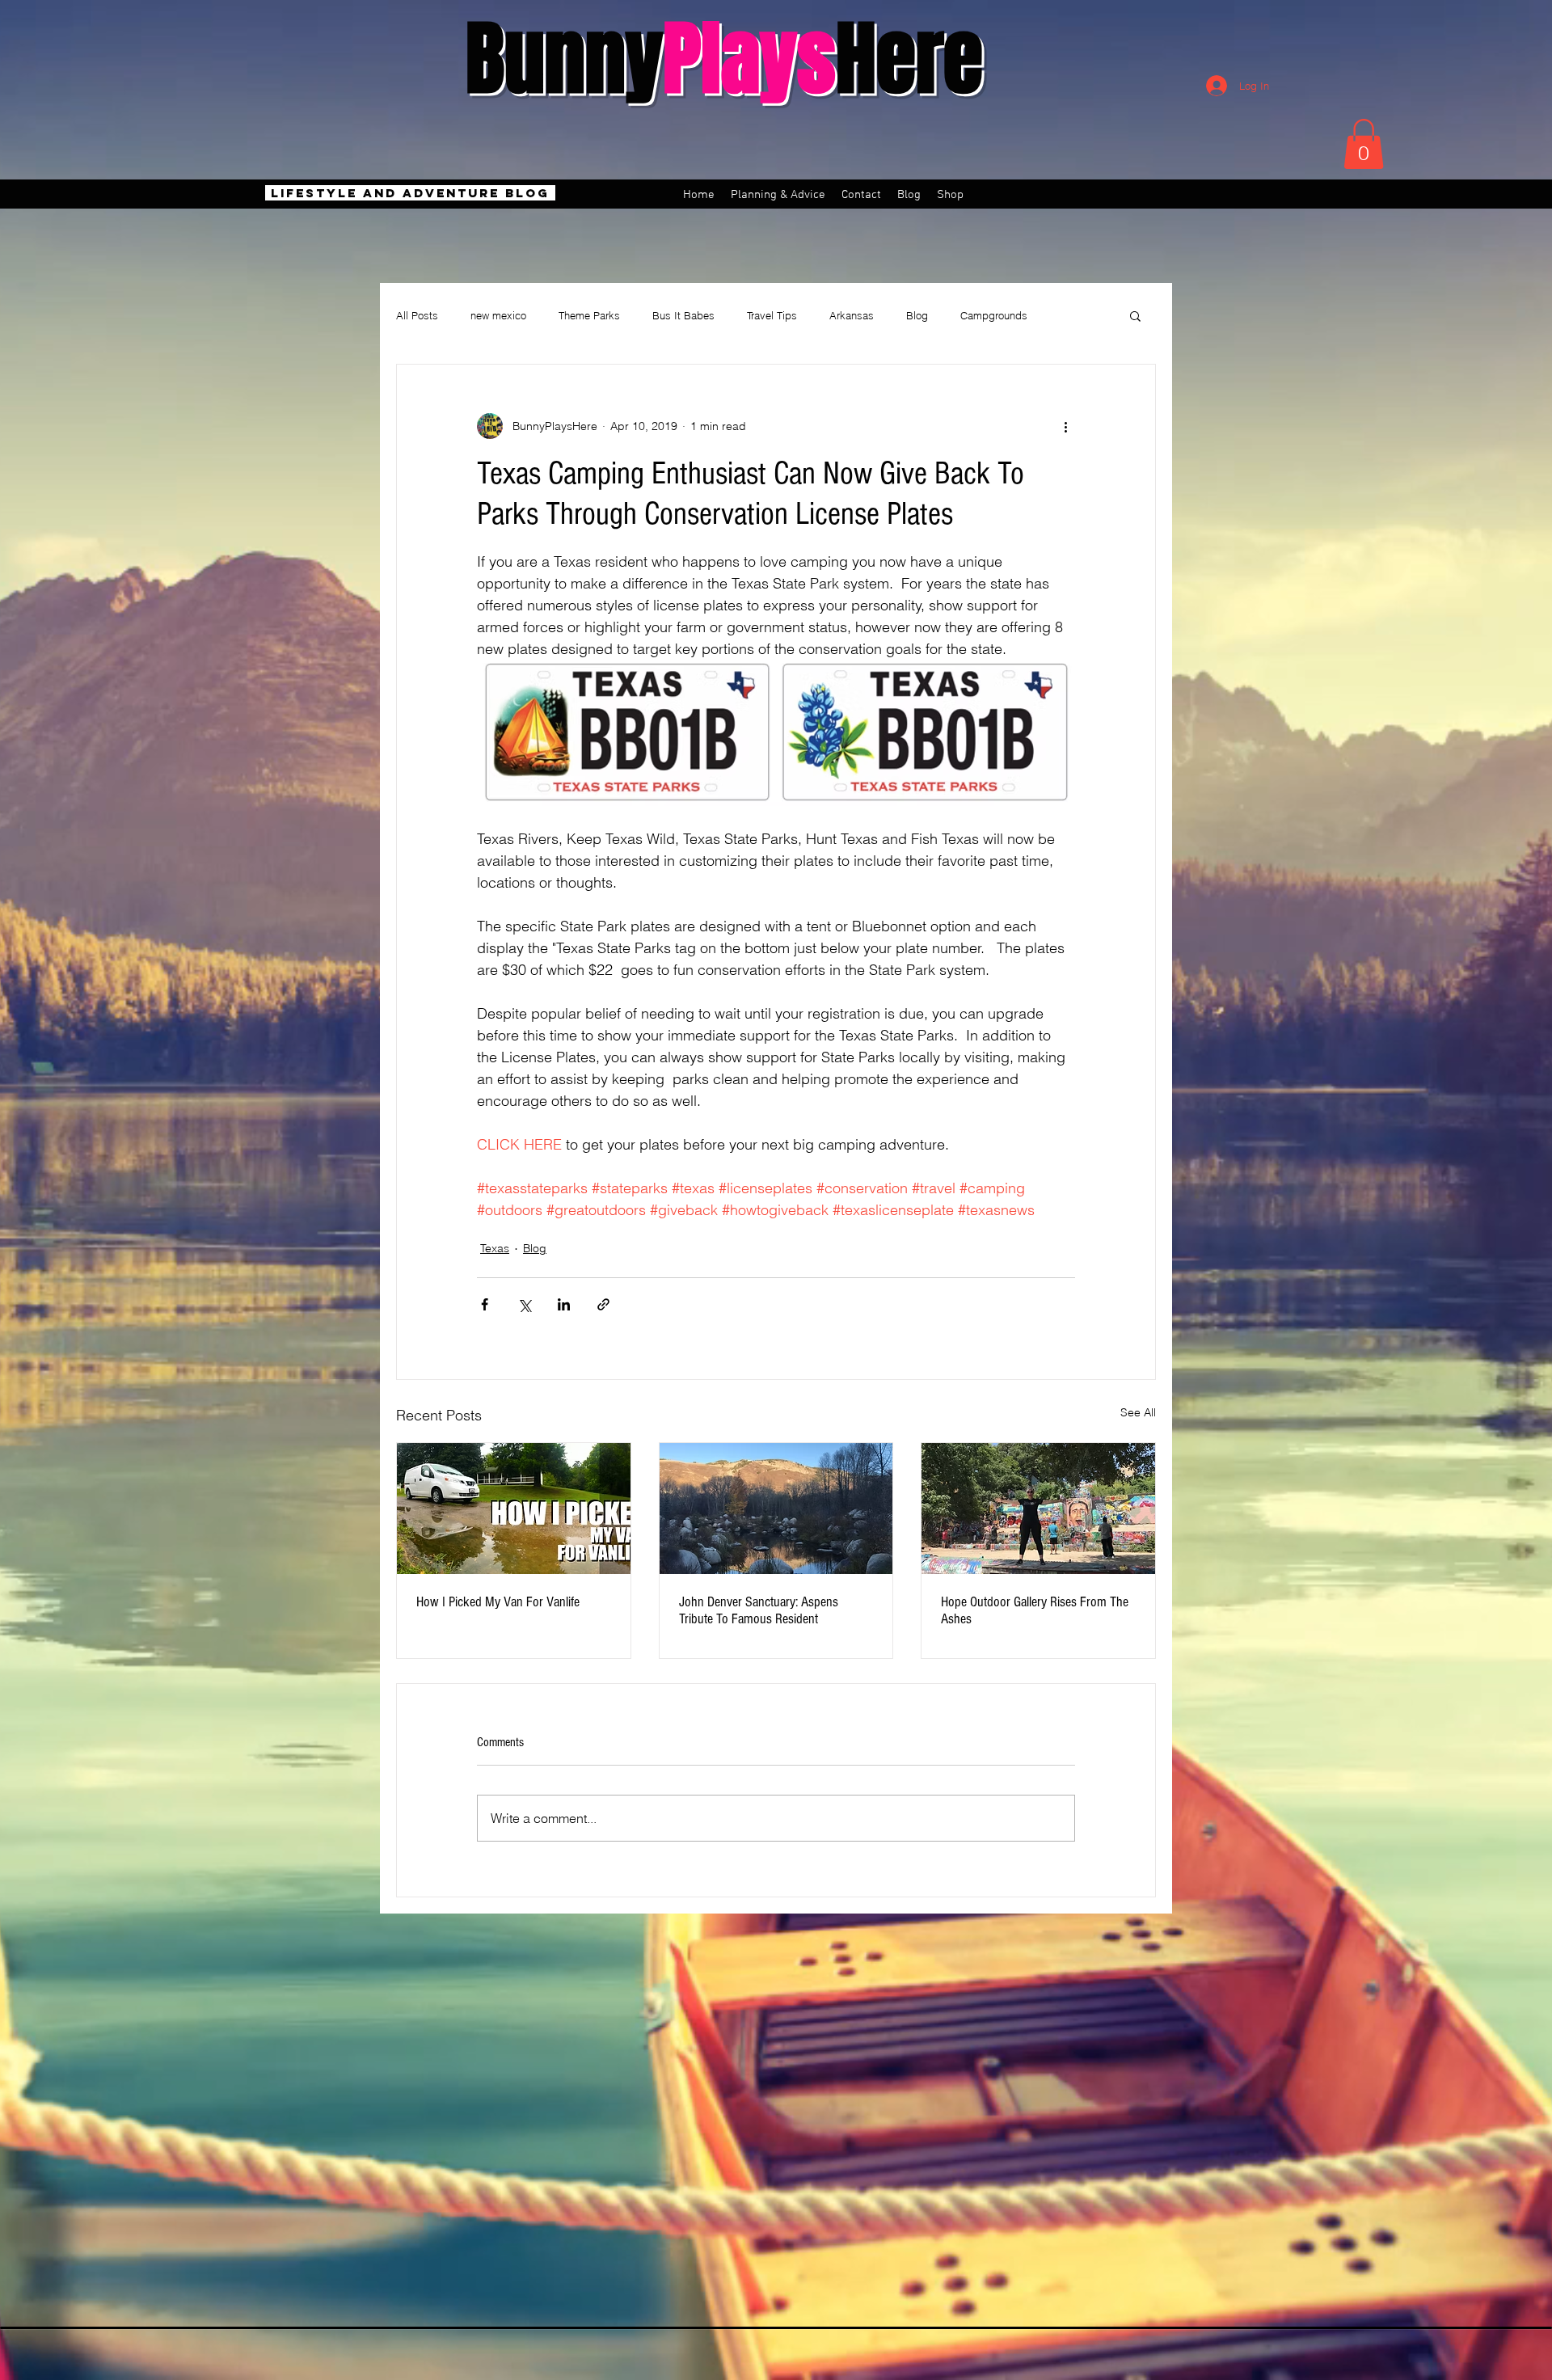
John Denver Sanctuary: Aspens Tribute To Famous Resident (759, 1610)
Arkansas (852, 315)
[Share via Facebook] (485, 1304)
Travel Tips (772, 315)
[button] (1364, 144)
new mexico (498, 315)
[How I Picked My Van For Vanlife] (514, 1509)
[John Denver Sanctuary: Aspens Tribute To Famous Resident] (776, 1509)
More (1071, 315)
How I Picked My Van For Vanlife (498, 1602)
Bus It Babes (683, 315)
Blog (917, 315)
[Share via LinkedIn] (564, 1304)
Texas (495, 1248)
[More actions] (1065, 426)
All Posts (417, 315)
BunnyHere (724, 59)
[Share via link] (603, 1304)
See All (1138, 1412)
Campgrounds (994, 315)
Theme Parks (589, 315)
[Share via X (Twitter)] (524, 1304)
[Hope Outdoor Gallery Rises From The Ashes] (1038, 1509)
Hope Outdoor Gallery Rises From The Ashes (1035, 1610)
